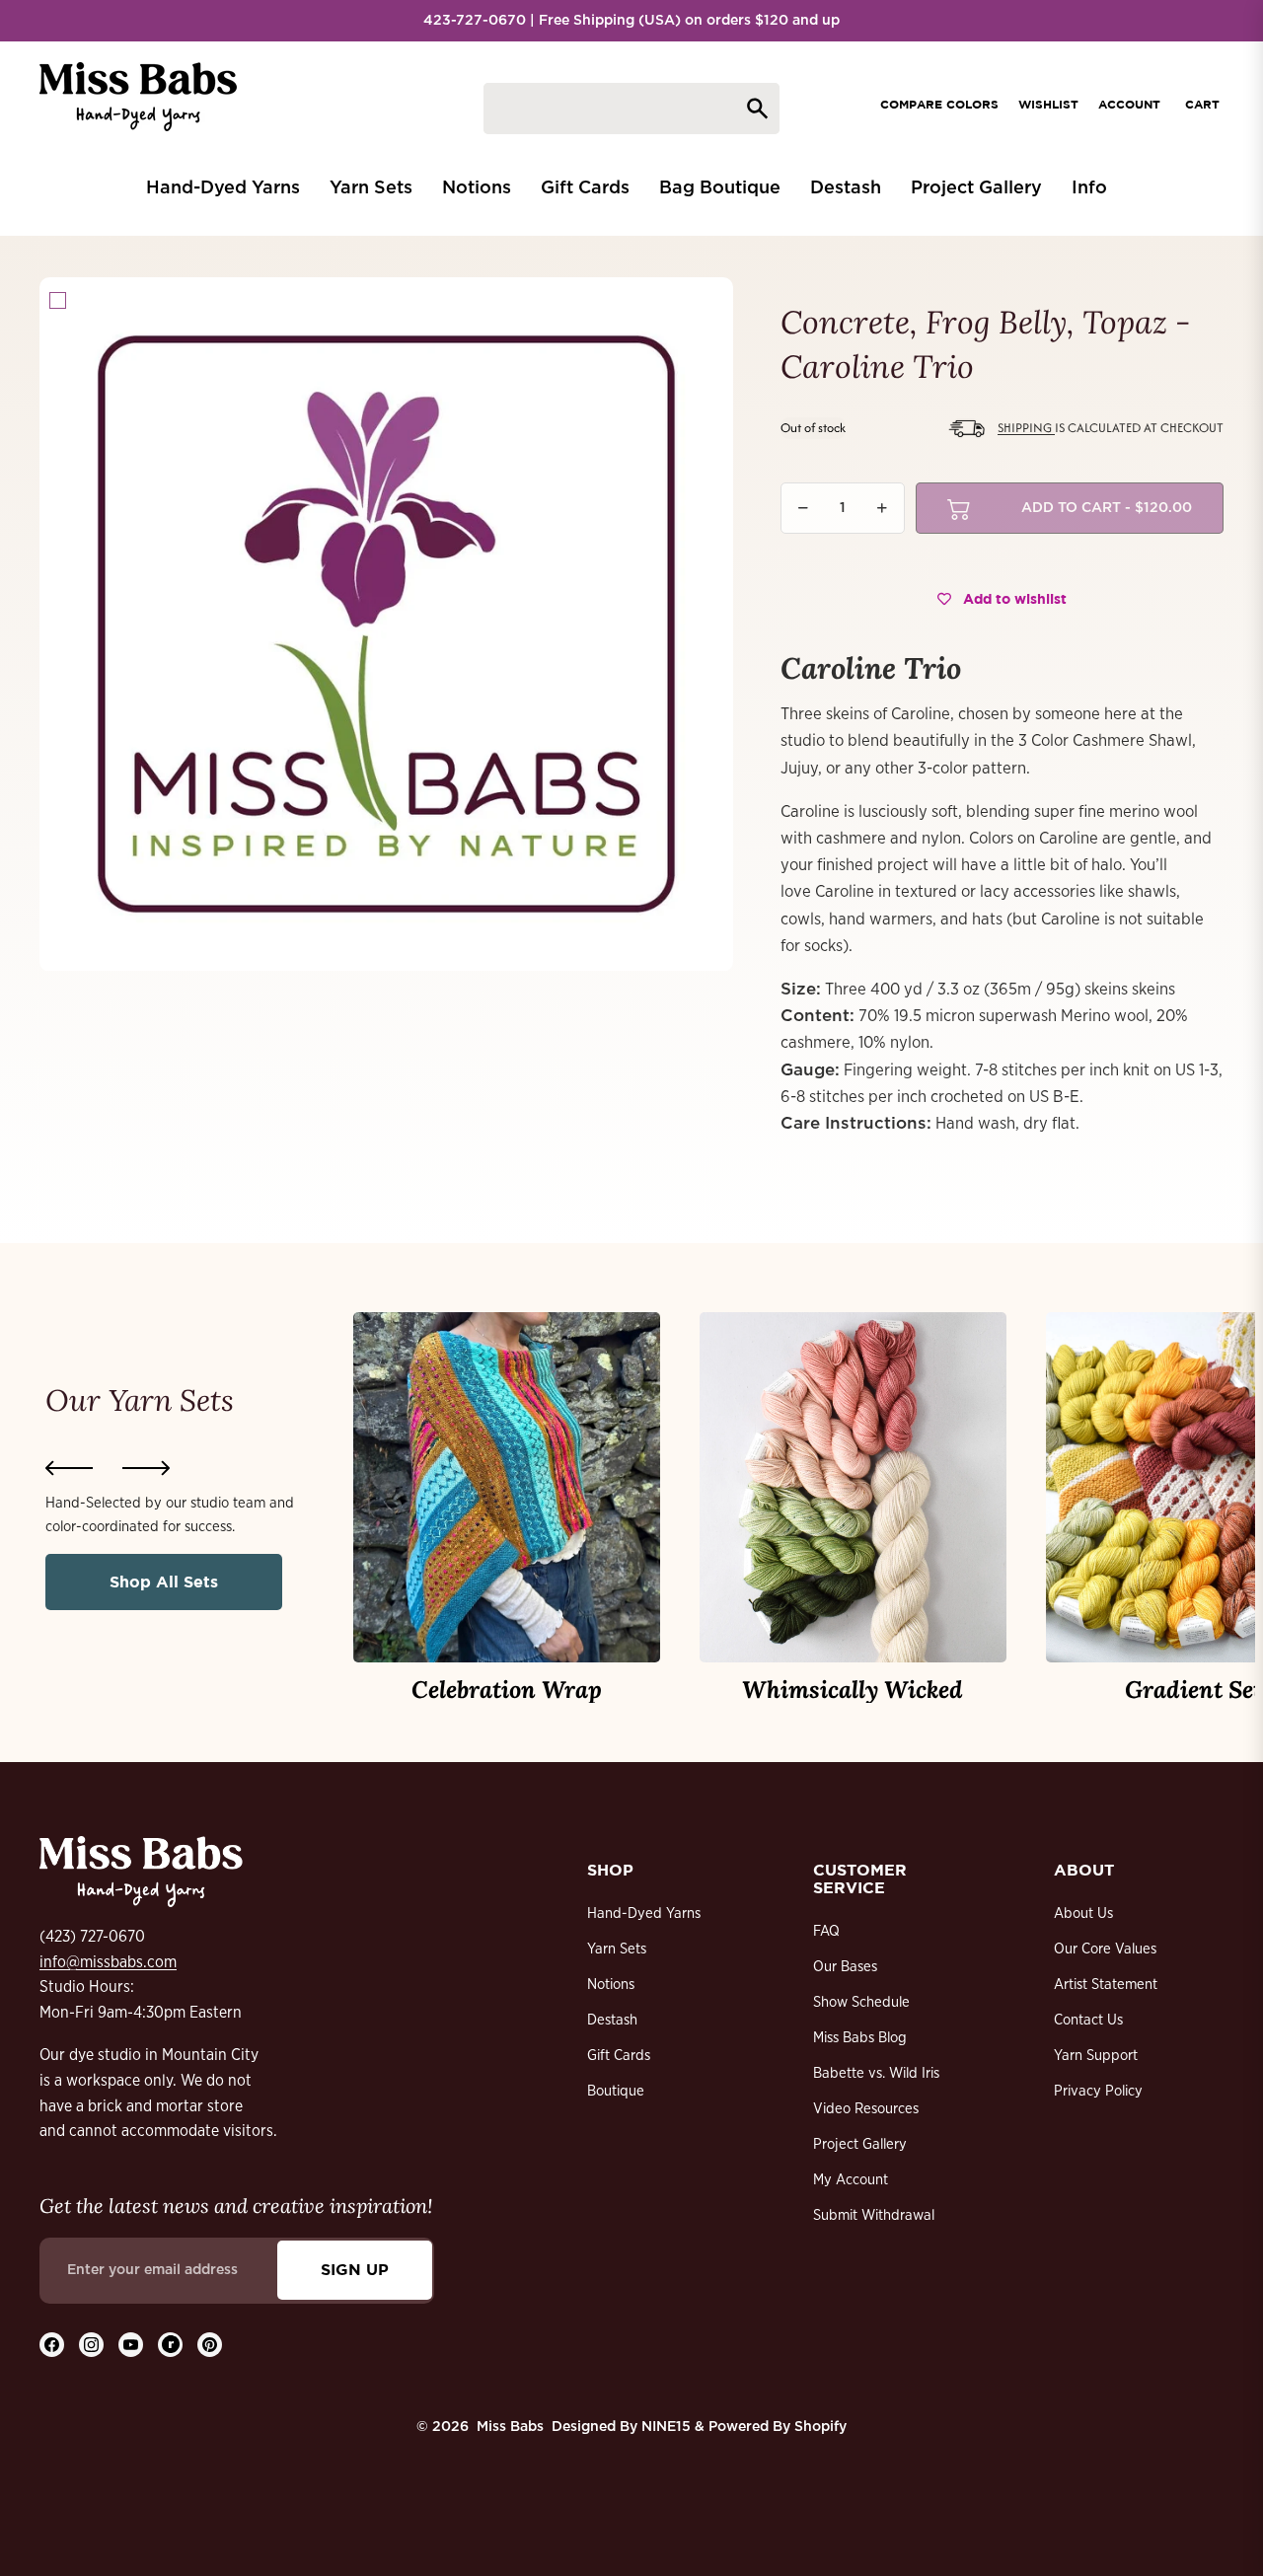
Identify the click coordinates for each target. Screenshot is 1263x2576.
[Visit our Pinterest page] (210, 2345)
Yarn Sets (617, 1949)
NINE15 (666, 2427)
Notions (611, 1985)
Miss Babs (510, 2427)
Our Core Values (1105, 1949)
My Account (851, 2180)
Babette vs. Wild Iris (876, 2073)
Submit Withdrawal (874, 2215)
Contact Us (1088, 2020)
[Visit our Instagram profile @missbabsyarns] (91, 2345)
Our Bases (845, 1967)
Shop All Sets (164, 1582)
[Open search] (631, 109)
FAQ (826, 1931)
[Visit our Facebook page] (52, 2345)
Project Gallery (860, 2144)
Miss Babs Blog (860, 2038)
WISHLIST (1048, 104)
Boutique (616, 2091)
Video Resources (866, 2109)
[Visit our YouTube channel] (131, 2345)
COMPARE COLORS (939, 104)
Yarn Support (1096, 2056)
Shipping (1026, 428)
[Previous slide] (69, 1468)
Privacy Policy (1098, 2091)
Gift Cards (619, 2056)
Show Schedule (861, 2002)
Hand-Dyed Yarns (644, 1914)
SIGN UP (355, 2269)
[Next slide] (146, 1468)
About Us (1083, 1914)
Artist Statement (1106, 1985)
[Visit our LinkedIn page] (170, 2345)
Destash (612, 2020)
